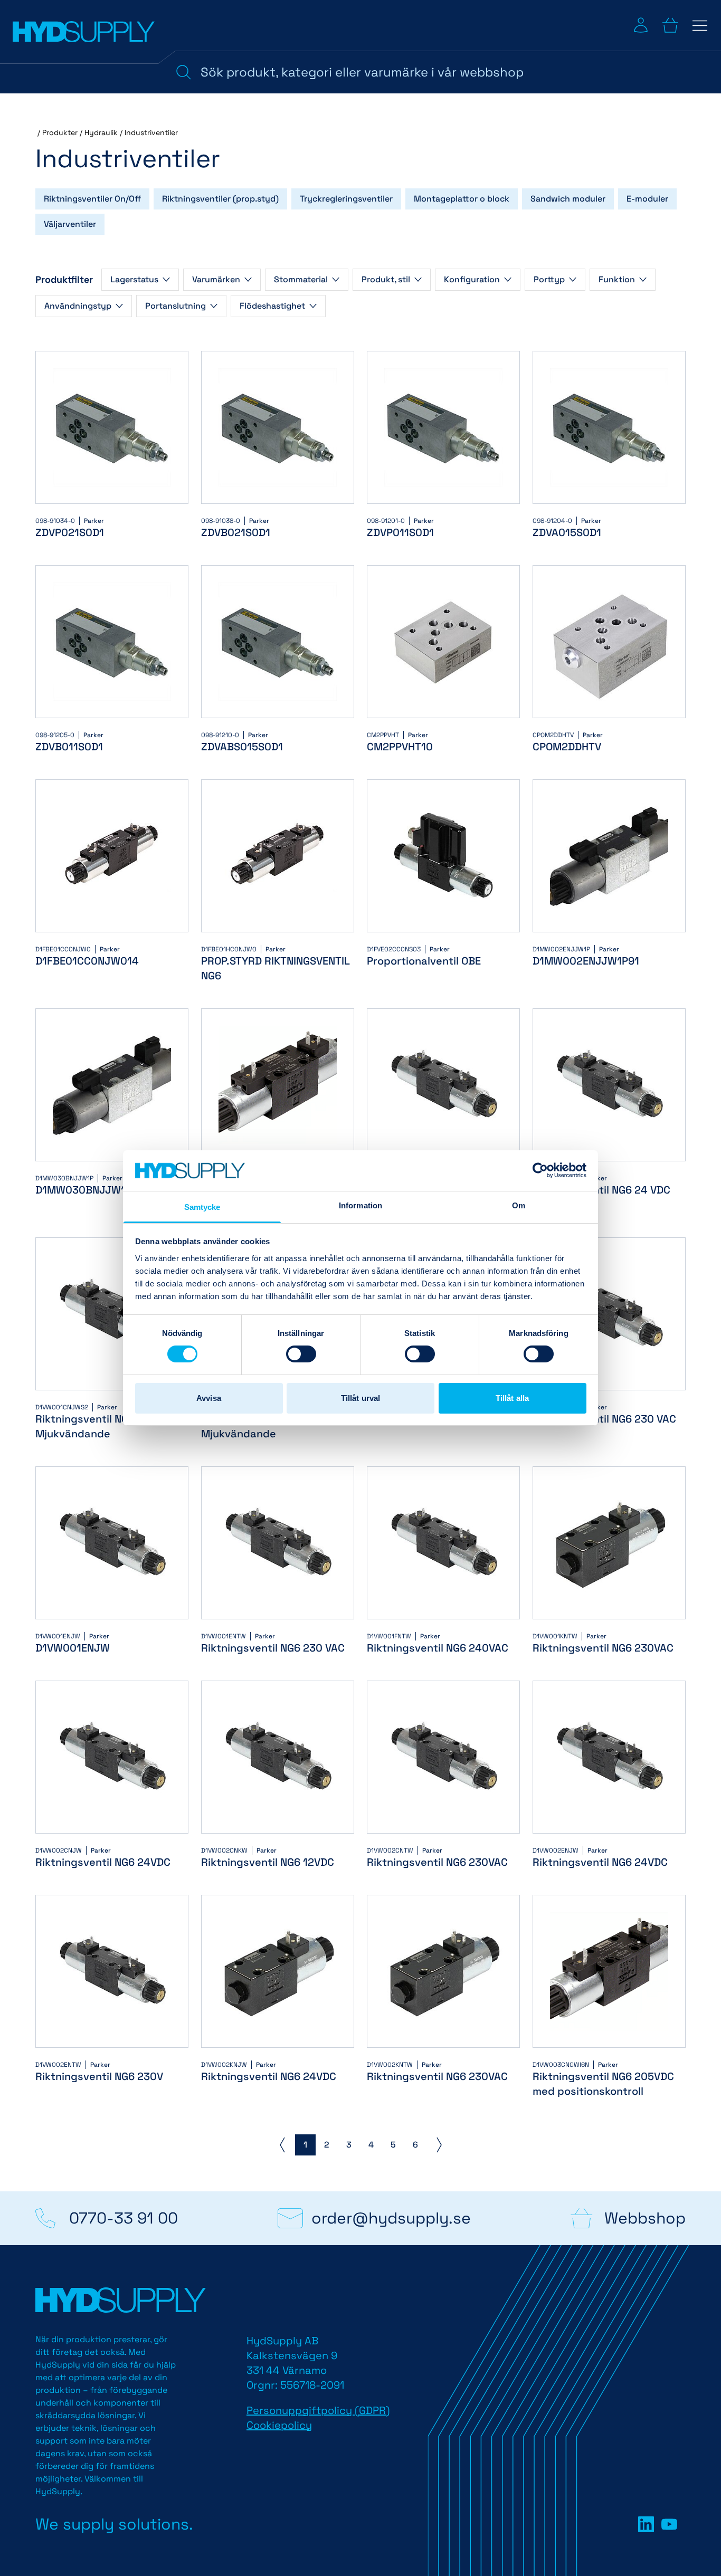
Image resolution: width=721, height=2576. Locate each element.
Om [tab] (519, 1205)
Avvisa (209, 1398)
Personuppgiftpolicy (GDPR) (318, 2410)
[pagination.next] (439, 2145)
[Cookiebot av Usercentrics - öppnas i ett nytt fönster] (540, 1170)
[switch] (301, 1354)
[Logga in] (641, 25)
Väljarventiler (70, 224)
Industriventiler (151, 132)
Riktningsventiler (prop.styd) (220, 199)
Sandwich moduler (568, 199)
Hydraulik (101, 132)
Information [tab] (360, 1205)
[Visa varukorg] (670, 25)
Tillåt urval (360, 1398)
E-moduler (647, 199)
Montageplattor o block (462, 199)
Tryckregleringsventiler (346, 199)
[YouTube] (669, 2524)
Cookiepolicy (279, 2425)
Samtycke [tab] (202, 1207)
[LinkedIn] (646, 2524)
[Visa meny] (700, 25)
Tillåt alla (512, 1398)
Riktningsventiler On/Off (92, 199)
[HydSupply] (84, 32)
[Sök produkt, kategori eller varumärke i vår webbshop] (184, 72)
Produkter (60, 132)
